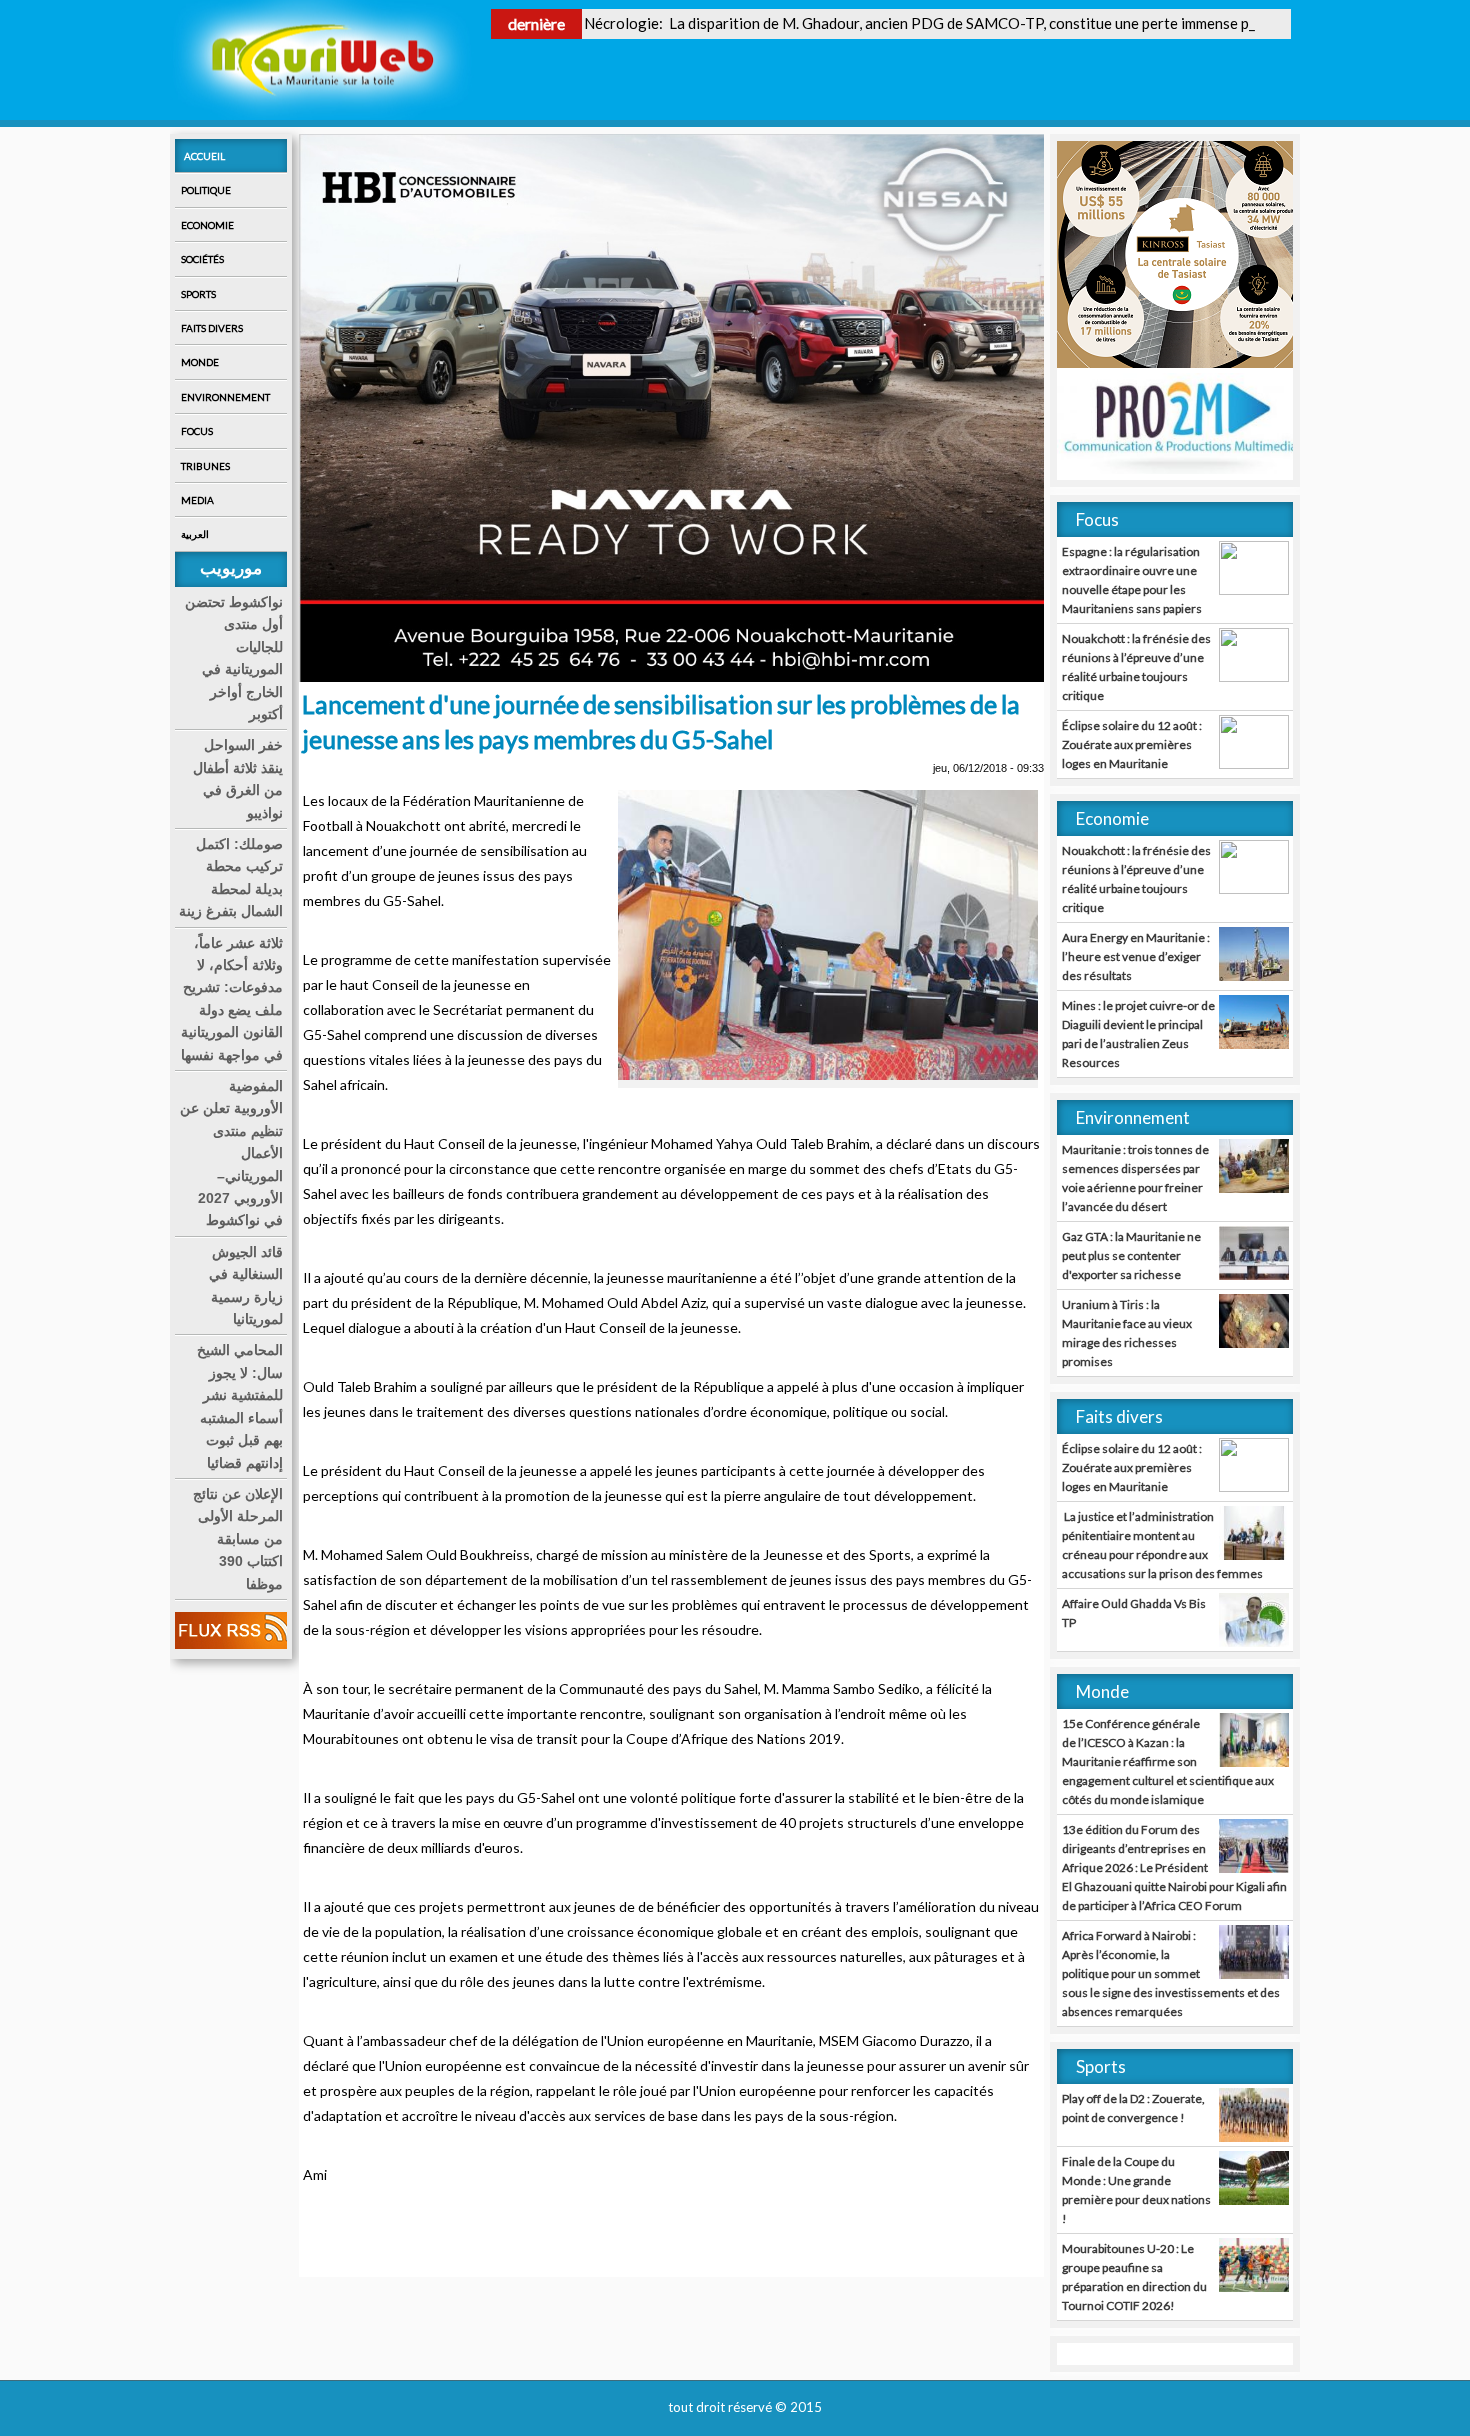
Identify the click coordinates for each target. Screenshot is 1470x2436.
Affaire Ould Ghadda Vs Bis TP (1134, 1613)
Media (197, 500)
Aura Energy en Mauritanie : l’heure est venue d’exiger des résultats (1136, 956)
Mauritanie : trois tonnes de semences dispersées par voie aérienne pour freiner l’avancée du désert (1135, 1178)
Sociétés (202, 259)
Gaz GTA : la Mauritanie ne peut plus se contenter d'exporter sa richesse (1131, 1255)
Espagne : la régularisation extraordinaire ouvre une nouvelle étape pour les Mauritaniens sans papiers (1132, 580)
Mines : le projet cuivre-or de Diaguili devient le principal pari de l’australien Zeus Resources (1138, 1034)
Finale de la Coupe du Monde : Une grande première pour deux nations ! (1136, 2190)
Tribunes (205, 466)
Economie (207, 225)
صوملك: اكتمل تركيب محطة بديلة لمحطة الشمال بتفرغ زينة (231, 877)
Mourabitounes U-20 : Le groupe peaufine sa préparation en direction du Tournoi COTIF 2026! (1134, 2277)
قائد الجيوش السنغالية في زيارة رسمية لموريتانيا (246, 1285)
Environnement (225, 397)
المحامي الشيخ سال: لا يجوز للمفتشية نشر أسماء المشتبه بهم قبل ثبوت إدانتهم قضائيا (240, 1406)
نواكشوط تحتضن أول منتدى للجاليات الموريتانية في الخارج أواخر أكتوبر (234, 658)
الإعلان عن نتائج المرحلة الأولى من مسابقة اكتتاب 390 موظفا (238, 1539)
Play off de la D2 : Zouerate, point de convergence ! (1133, 2108)
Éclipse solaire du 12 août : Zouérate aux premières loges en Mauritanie (1132, 744)
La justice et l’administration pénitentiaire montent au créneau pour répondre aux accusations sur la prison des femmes (1162, 1545)
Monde (200, 362)
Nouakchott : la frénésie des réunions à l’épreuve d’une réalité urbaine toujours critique (1136, 667)
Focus (197, 431)
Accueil (204, 156)
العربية (195, 534)
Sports (198, 294)
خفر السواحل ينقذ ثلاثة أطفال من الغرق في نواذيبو (238, 778)
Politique (206, 190)
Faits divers (212, 328)
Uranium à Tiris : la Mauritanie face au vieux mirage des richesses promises (1127, 1333)
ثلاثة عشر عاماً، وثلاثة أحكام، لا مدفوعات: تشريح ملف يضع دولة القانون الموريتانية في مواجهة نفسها (232, 999)
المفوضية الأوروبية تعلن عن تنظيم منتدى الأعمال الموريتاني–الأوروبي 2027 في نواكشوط (231, 1153)
